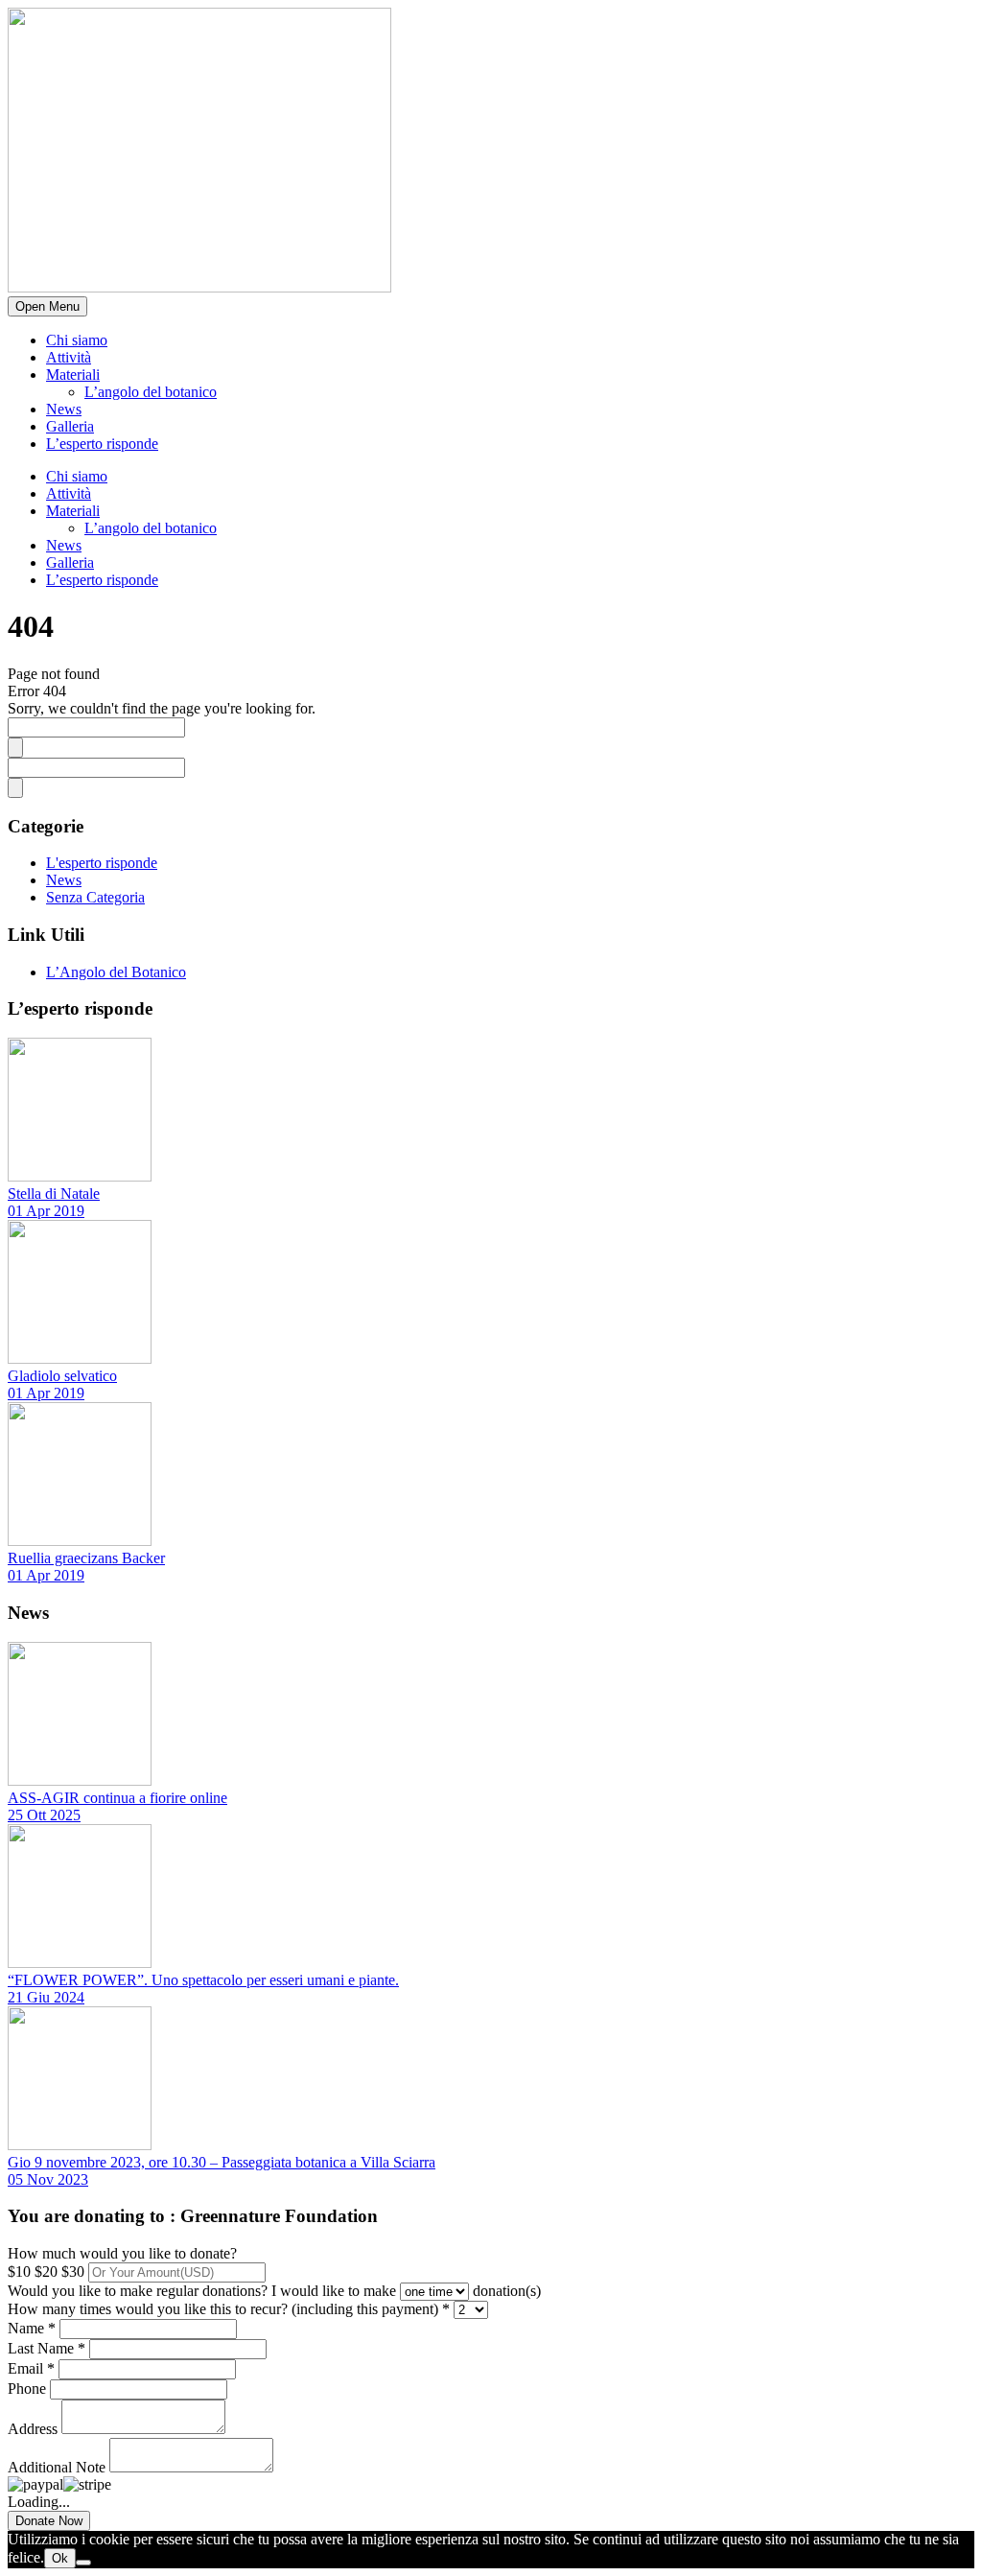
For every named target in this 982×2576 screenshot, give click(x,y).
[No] (83, 2563)
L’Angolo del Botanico (116, 972)
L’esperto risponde (102, 444)
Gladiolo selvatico (62, 1376)
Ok (60, 2558)
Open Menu (47, 306)
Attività (69, 357)
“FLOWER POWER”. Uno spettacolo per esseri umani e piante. (203, 1980)
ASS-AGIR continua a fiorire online (117, 1798)
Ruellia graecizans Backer (86, 1558)
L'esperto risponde (102, 863)
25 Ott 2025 (44, 1815)
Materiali (73, 375)
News (64, 409)
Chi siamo (77, 340)
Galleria (70, 426)
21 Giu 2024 (46, 1997)
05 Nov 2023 (48, 2179)
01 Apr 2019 (46, 1211)
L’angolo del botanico (151, 392)
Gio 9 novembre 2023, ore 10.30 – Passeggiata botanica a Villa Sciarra (222, 2162)
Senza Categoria (95, 897)
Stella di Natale (54, 1194)
